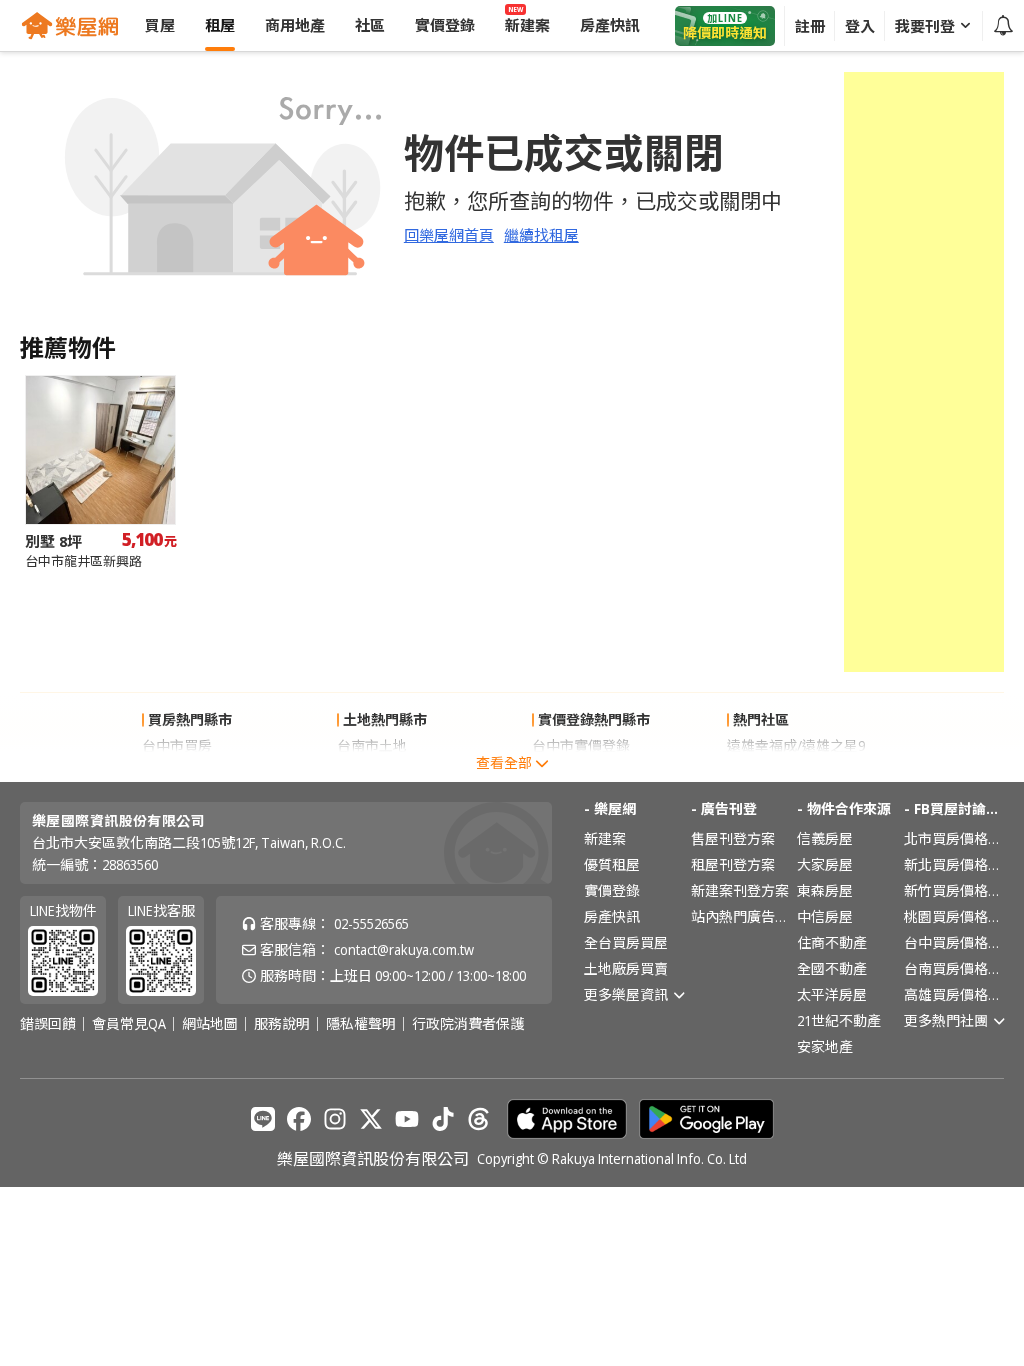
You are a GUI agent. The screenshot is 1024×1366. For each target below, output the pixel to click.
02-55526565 (371, 923)
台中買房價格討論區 (954, 942)
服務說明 (282, 1024)
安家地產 (825, 1046)
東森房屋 (825, 890)
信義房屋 (825, 838)
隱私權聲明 (361, 1024)
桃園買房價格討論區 (954, 916)
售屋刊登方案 (733, 838)
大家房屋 (825, 864)
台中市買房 (177, 745)
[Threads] (479, 1119)
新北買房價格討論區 (954, 864)
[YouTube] (407, 1119)
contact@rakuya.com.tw (404, 949)
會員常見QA (129, 1024)
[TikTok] (443, 1119)
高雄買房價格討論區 (954, 994)
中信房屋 (825, 916)
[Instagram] (335, 1119)
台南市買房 (177, 771)
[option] (100, 472)
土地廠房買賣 (626, 968)
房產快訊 (612, 916)
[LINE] (263, 1119)
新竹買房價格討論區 (954, 890)
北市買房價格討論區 (954, 838)
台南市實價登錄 (581, 771)
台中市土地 (372, 771)
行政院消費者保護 (468, 1024)
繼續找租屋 (541, 235)
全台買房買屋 (626, 942)
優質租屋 (612, 864)
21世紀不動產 (839, 1020)
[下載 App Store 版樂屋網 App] (567, 1119)
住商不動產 (832, 942)
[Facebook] (299, 1119)
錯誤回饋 (48, 1024)
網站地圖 (210, 1024)
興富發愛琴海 (769, 771)
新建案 (605, 838)
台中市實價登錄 (581, 745)
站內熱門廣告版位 (741, 916)
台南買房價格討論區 (954, 968)
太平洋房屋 (832, 994)
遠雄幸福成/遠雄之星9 (796, 745)
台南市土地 (372, 745)
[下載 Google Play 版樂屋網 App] (706, 1119)
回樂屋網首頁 (449, 235)
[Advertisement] (924, 372)
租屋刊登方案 (733, 864)
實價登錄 (612, 890)
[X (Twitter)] (371, 1119)
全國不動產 (832, 968)
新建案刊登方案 (740, 890)
